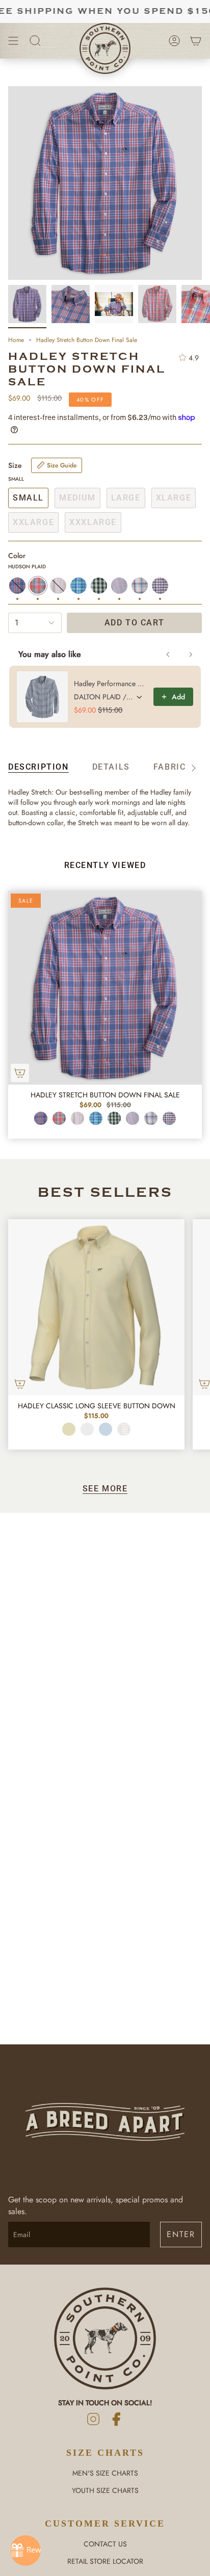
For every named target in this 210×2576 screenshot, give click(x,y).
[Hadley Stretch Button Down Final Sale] (105, 988)
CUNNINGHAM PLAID (41, 1118)
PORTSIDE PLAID (151, 1118)
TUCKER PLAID (114, 1118)
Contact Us (105, 2544)
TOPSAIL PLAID (96, 1118)
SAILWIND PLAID (169, 1118)
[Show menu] (13, 41)
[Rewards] (25, 2551)
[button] (35, 41)
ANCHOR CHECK (133, 1118)
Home (16, 340)
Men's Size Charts (105, 2473)
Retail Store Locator (105, 2561)
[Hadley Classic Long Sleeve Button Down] (96, 1307)
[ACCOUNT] (174, 41)
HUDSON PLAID (59, 1118)
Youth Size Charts (105, 2490)
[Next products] (191, 654)
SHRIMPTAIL (77, 1118)
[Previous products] (168, 654)
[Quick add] (20, 1073)
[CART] (196, 41)
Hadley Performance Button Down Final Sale (111, 684)
